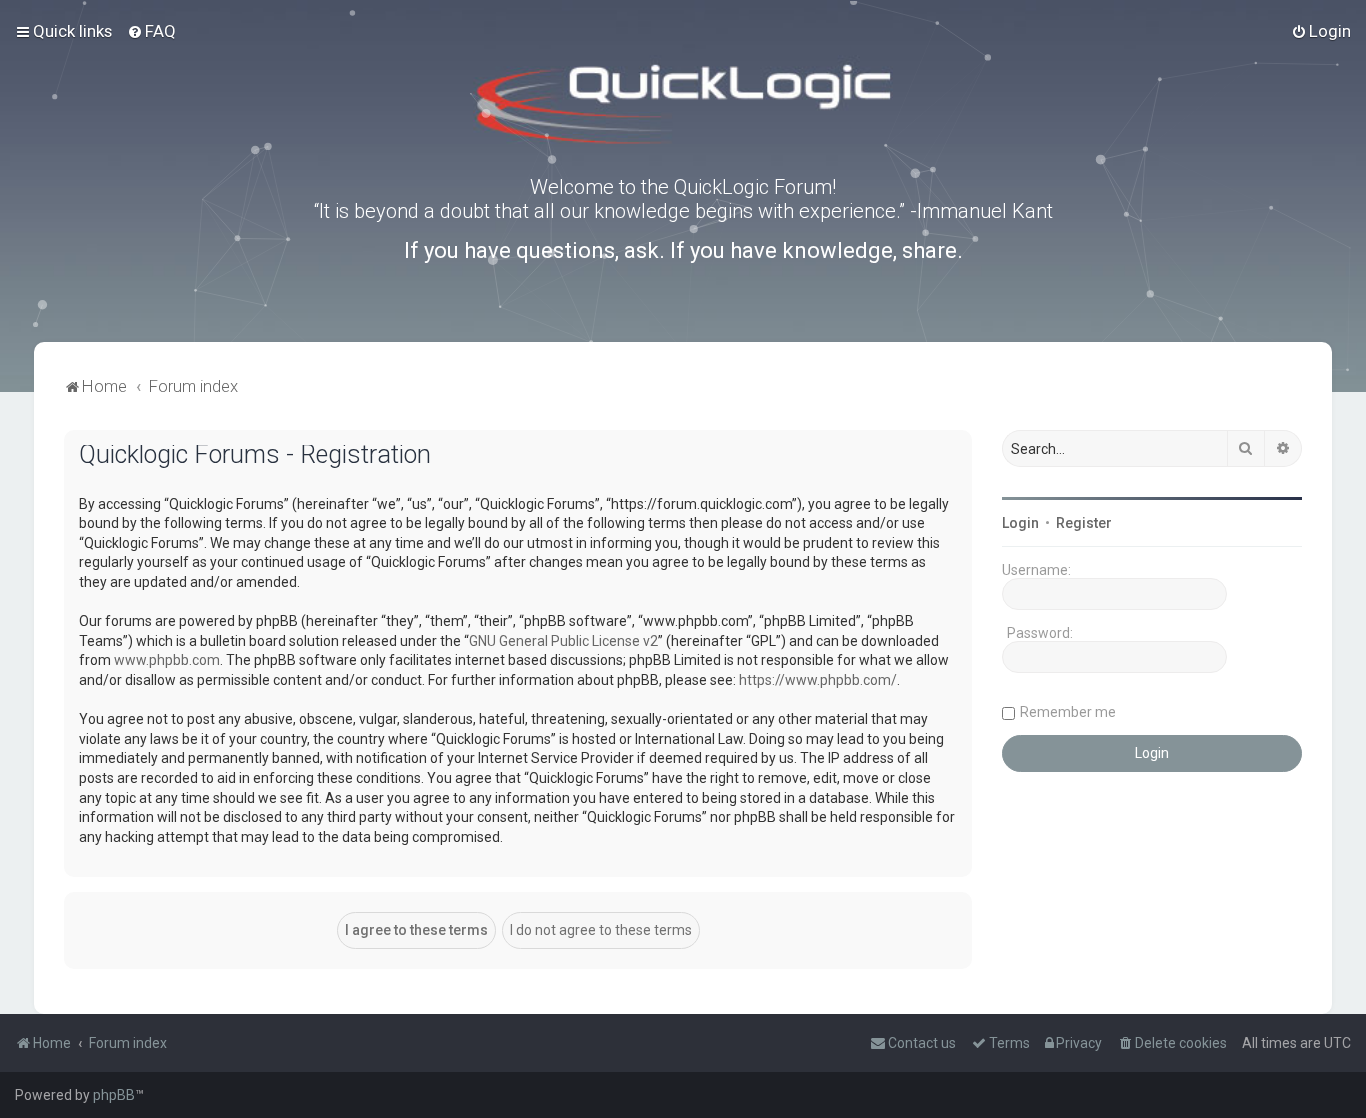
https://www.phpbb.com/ (818, 680)
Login (1020, 523)
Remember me (1068, 712)
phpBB (114, 1095)
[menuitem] (151, 31)
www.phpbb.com (167, 660)
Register (1084, 523)
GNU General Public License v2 (563, 641)
